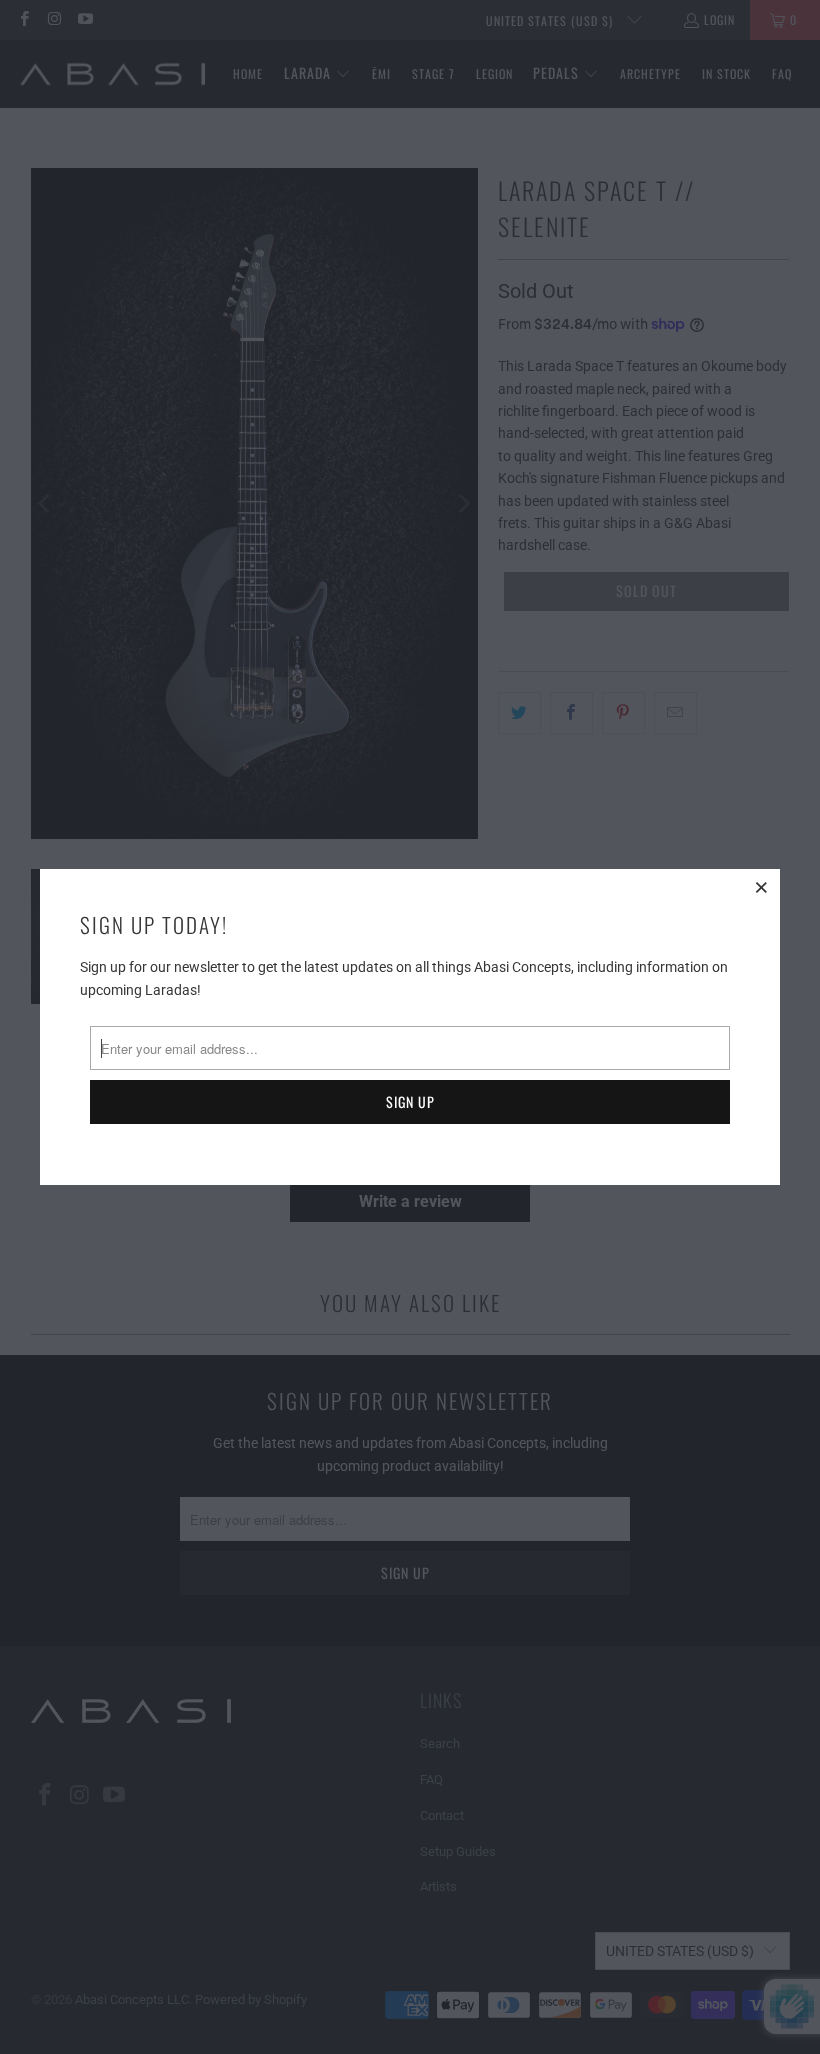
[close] (762, 887)
